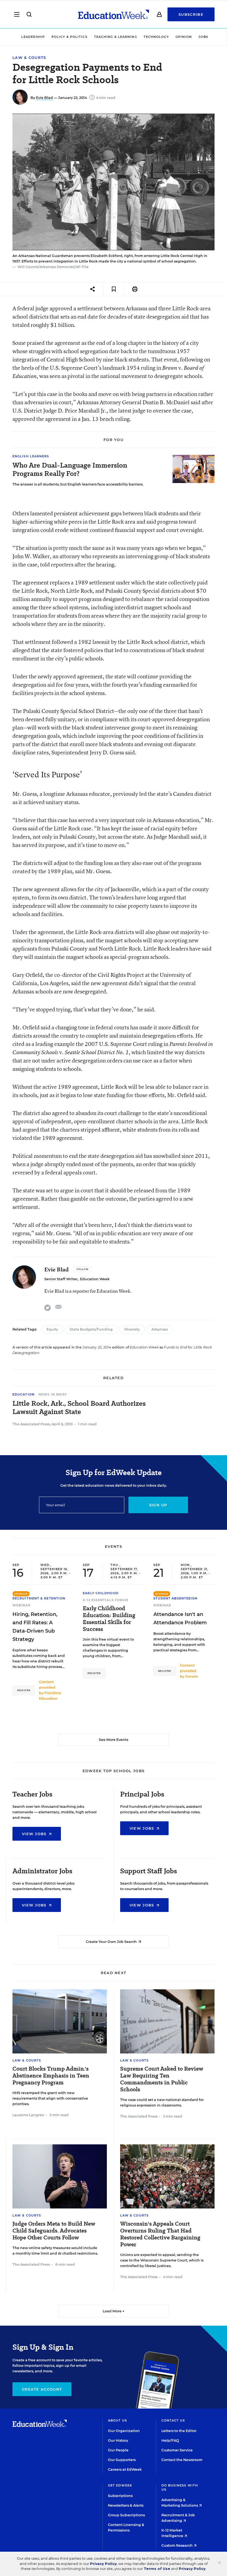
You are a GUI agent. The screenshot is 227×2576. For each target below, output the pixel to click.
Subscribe (191, 14)
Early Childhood (101, 1593)
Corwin (192, 1676)
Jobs (203, 37)
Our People (118, 2450)
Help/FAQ (170, 2440)
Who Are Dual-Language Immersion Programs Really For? (70, 469)
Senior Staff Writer (61, 1279)
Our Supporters (122, 2460)
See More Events (114, 1740)
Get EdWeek (120, 2485)
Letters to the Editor (179, 2431)
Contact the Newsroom (182, 2460)
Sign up (158, 1505)
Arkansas (160, 1329)
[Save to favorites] (114, 289)
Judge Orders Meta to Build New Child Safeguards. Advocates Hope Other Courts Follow (54, 2231)
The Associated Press (31, 1424)
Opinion (184, 37)
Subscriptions (120, 2496)
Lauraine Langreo (28, 2115)
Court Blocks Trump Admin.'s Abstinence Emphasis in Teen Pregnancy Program (51, 2076)
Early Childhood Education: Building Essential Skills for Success (109, 1619)
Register (24, 1690)
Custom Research (177, 2545)
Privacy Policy (103, 2564)
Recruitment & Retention (39, 1598)
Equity (52, 1329)
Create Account (42, 2389)
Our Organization (124, 2431)
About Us (118, 2420)
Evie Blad (44, 98)
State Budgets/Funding (91, 1329)
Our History (118, 2440)
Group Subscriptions (126, 2515)
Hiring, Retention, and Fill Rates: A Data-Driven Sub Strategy (35, 1627)
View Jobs (35, 1834)
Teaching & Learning (116, 37)
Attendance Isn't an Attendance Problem (180, 1618)
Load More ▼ (114, 2311)
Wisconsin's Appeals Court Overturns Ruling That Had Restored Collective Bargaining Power (160, 2234)
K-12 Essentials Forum (106, 1600)
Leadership (33, 37)
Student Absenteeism (176, 1598)
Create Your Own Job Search (112, 1942)
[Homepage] (114, 14)
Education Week (95, 1279)
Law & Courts (29, 58)
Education (24, 1394)
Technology (156, 37)
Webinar (21, 1605)
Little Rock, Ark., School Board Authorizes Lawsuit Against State (79, 1408)
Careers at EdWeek (125, 2469)
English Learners (31, 456)
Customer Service (177, 2450)
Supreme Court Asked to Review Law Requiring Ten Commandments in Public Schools (162, 2079)
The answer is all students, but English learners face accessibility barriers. (78, 484)
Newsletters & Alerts (126, 2505)
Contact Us (173, 2420)
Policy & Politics (69, 37)
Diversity (132, 1329)
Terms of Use (157, 2569)
